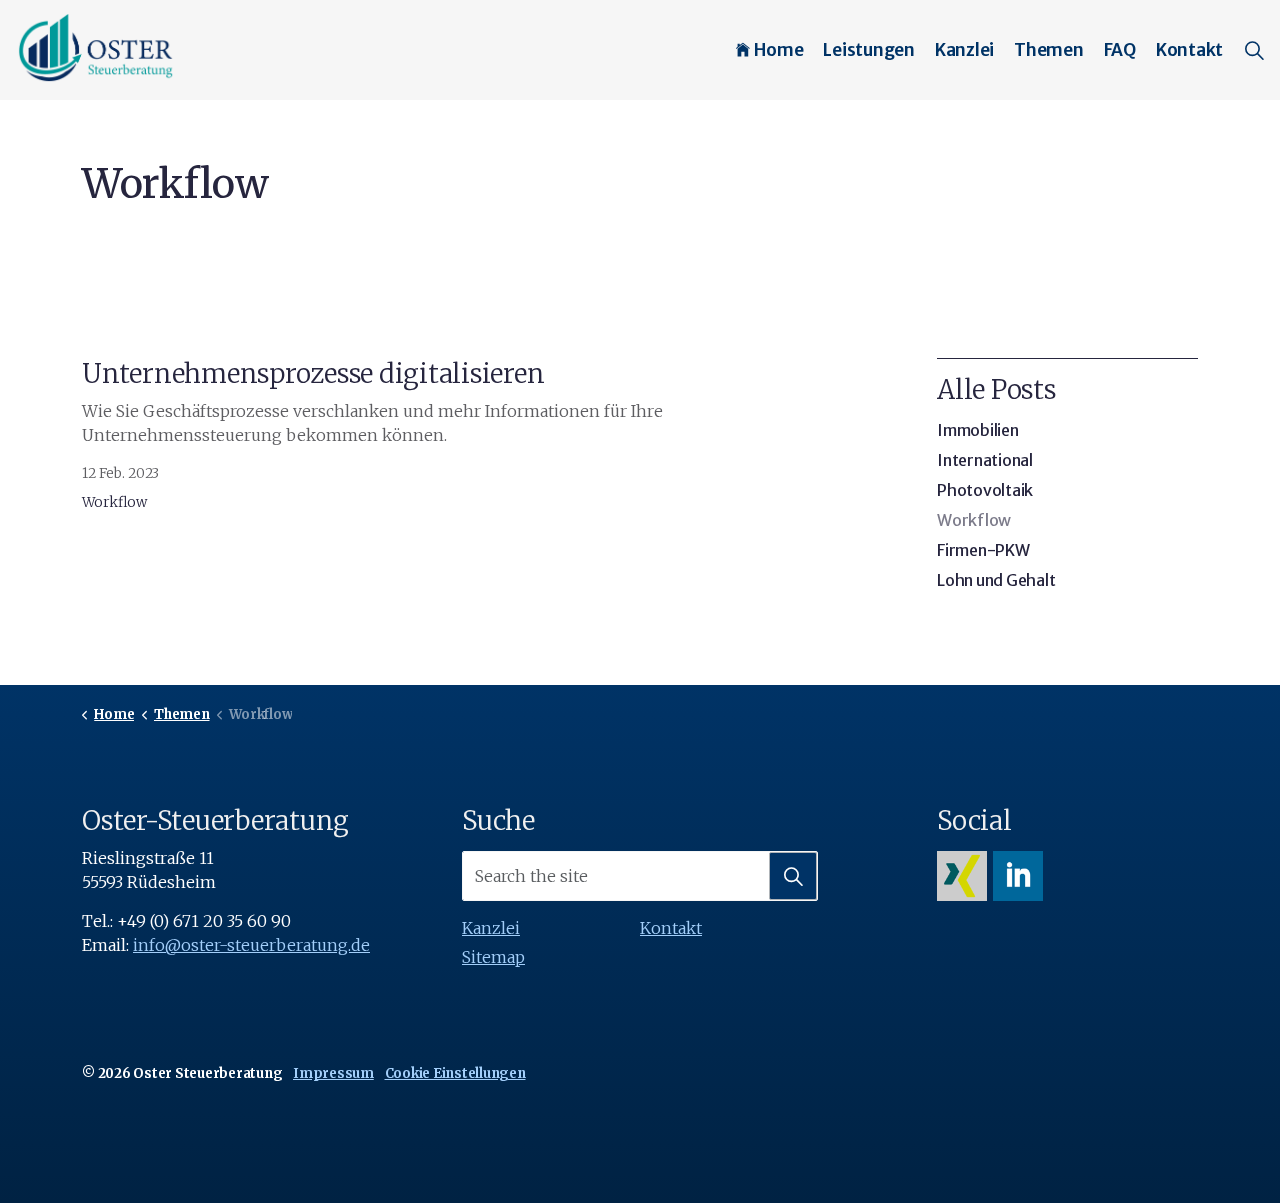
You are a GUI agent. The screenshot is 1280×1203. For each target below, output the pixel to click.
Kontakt (1189, 50)
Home (778, 50)
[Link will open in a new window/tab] (962, 876)
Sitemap (493, 957)
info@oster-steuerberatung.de (251, 945)
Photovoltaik (985, 490)
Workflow (114, 502)
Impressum (333, 1073)
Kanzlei (964, 50)
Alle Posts (996, 389)
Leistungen (869, 50)
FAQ (1120, 50)
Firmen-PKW (983, 550)
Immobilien (978, 430)
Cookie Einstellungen (455, 1073)
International (985, 460)
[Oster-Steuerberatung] (96, 48)
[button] (793, 876)
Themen (1049, 50)
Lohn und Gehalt (996, 580)
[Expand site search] (1254, 50)
